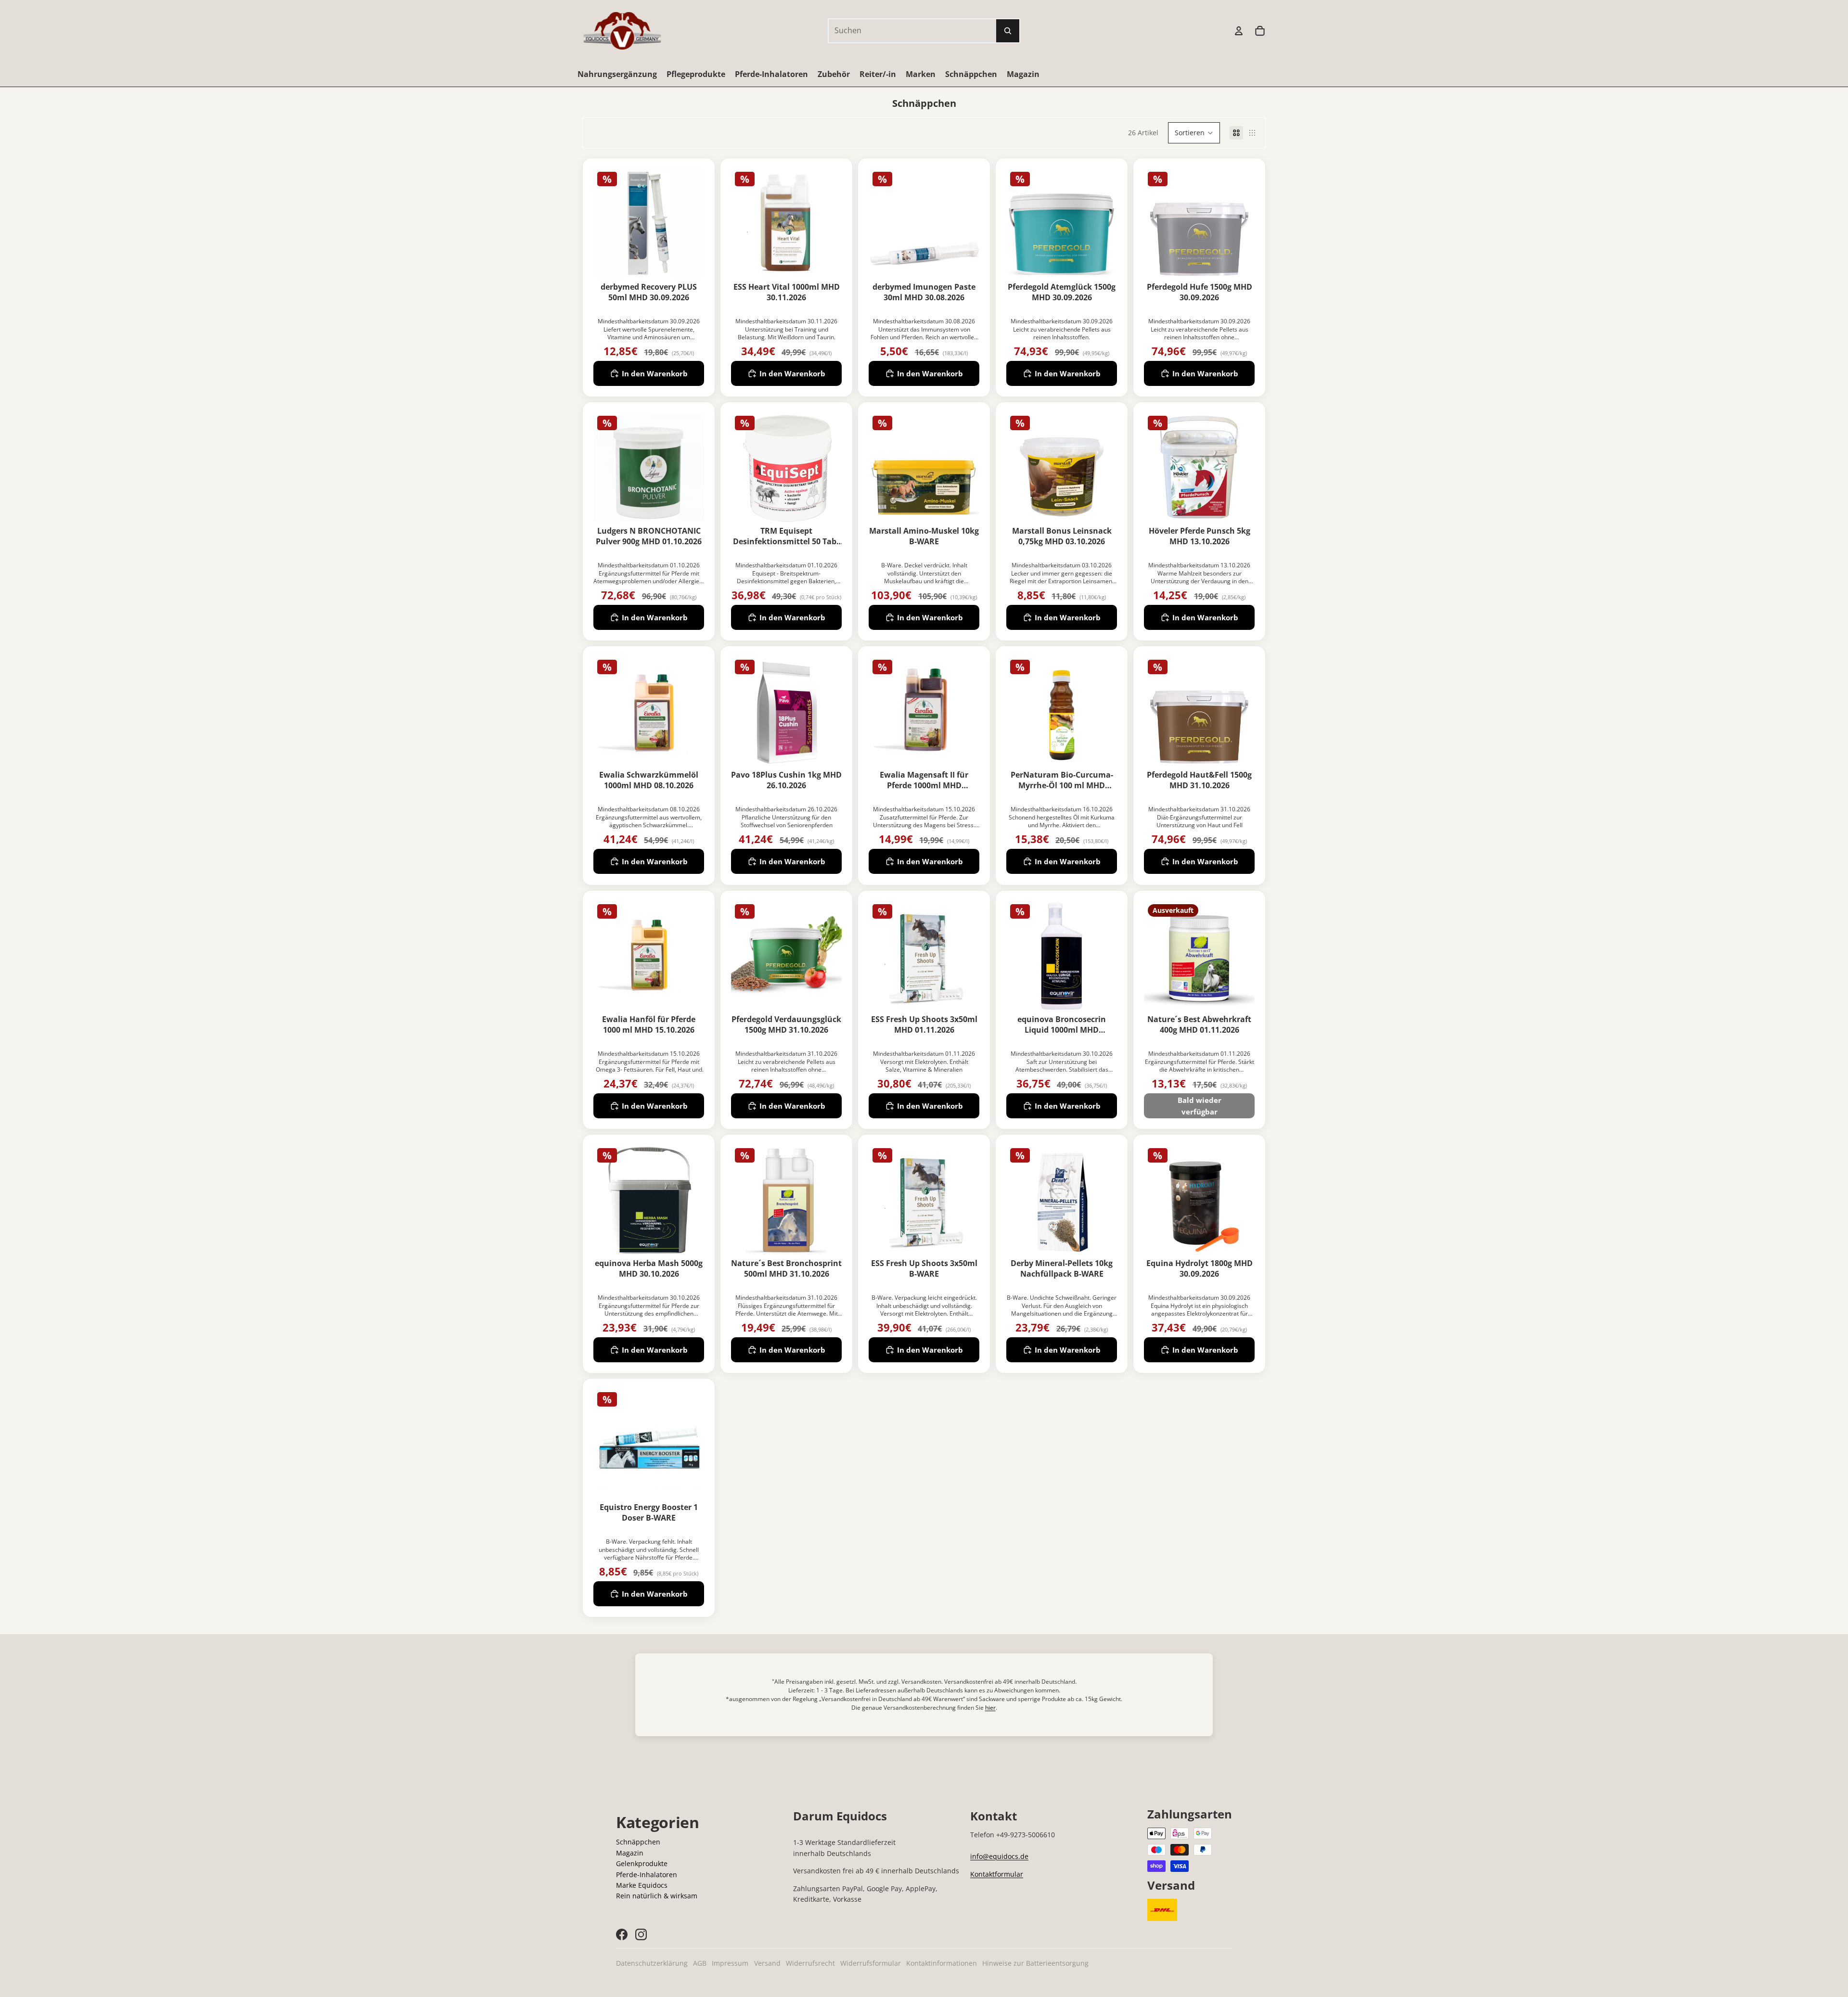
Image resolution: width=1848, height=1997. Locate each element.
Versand (767, 1963)
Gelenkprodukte (642, 1863)
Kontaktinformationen (942, 1963)
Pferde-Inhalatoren (647, 1875)
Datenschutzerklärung (652, 1963)
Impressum (730, 1963)
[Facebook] (622, 1934)
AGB (700, 1963)
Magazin (630, 1853)
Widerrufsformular (871, 1963)
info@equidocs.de (999, 1856)
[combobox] (902, 31)
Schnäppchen (638, 1842)
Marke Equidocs (642, 1885)
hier (990, 1708)
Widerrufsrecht (810, 1963)
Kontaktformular (997, 1874)
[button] (1194, 133)
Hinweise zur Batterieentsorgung (1035, 1963)
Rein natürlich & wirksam (657, 1896)
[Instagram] (641, 1934)
